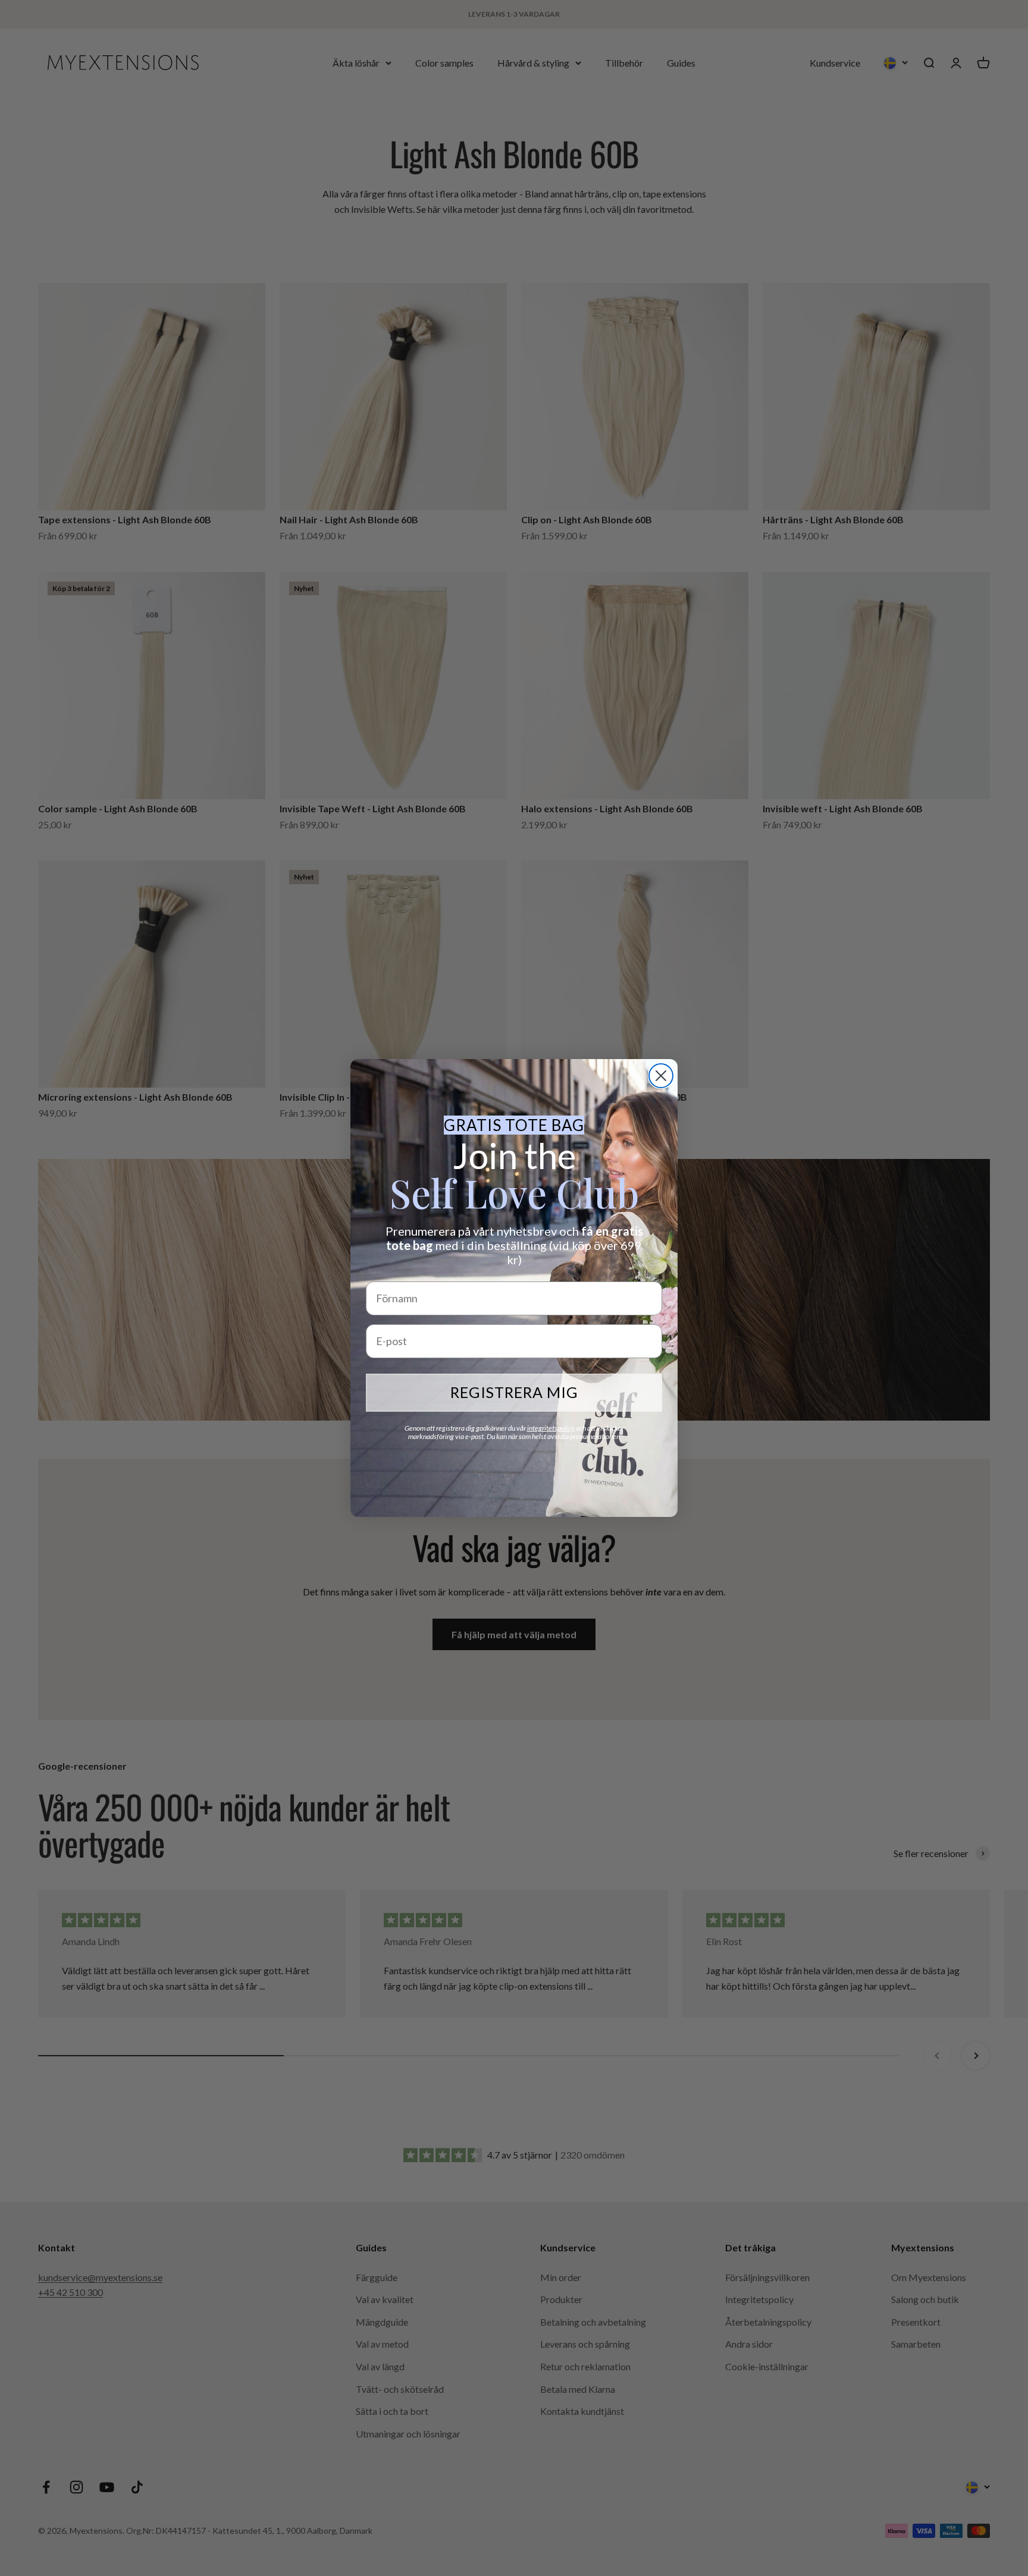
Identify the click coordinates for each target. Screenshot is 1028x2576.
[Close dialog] (661, 1076)
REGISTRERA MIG (514, 1392)
